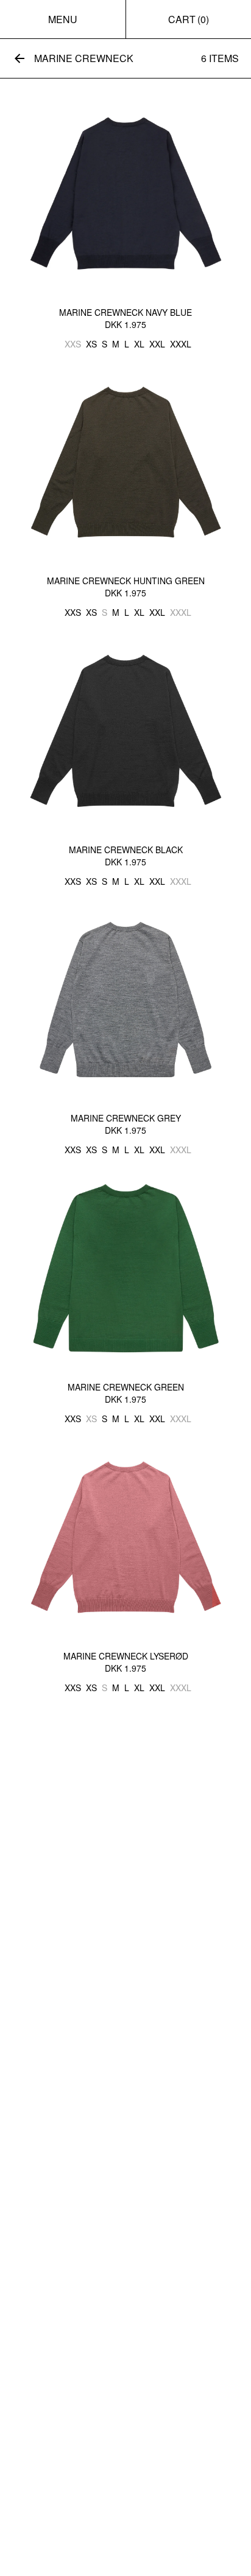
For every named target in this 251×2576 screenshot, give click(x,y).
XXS (73, 344)
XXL (157, 344)
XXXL (181, 344)
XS (91, 344)
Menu (63, 19)
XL (139, 344)
